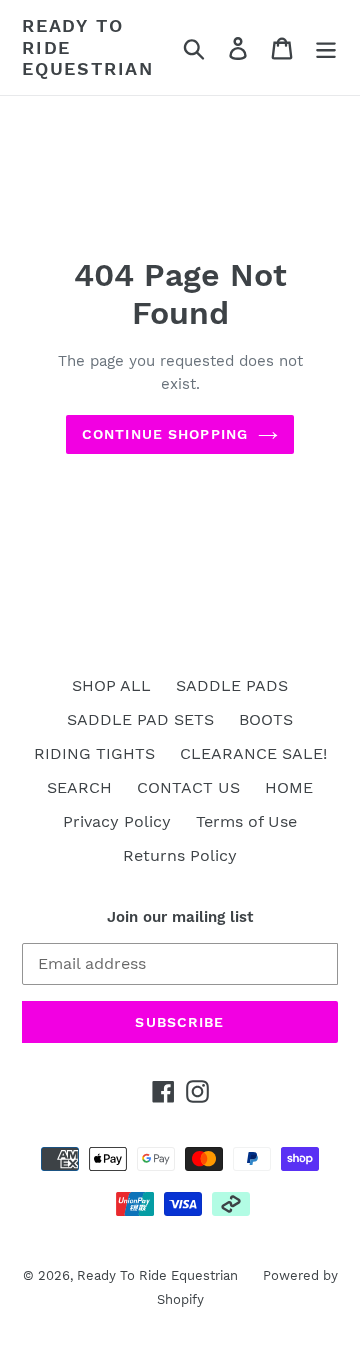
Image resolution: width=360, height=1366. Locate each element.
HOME (289, 787)
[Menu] (326, 47)
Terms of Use (246, 821)
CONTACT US (188, 787)
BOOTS (266, 719)
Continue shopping (165, 434)
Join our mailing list (180, 917)
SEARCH (79, 787)
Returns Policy (180, 855)
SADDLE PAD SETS (140, 719)
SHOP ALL (111, 685)
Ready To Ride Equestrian (88, 47)
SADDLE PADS (232, 685)
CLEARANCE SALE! (253, 753)
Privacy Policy (117, 821)
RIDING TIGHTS (94, 753)
